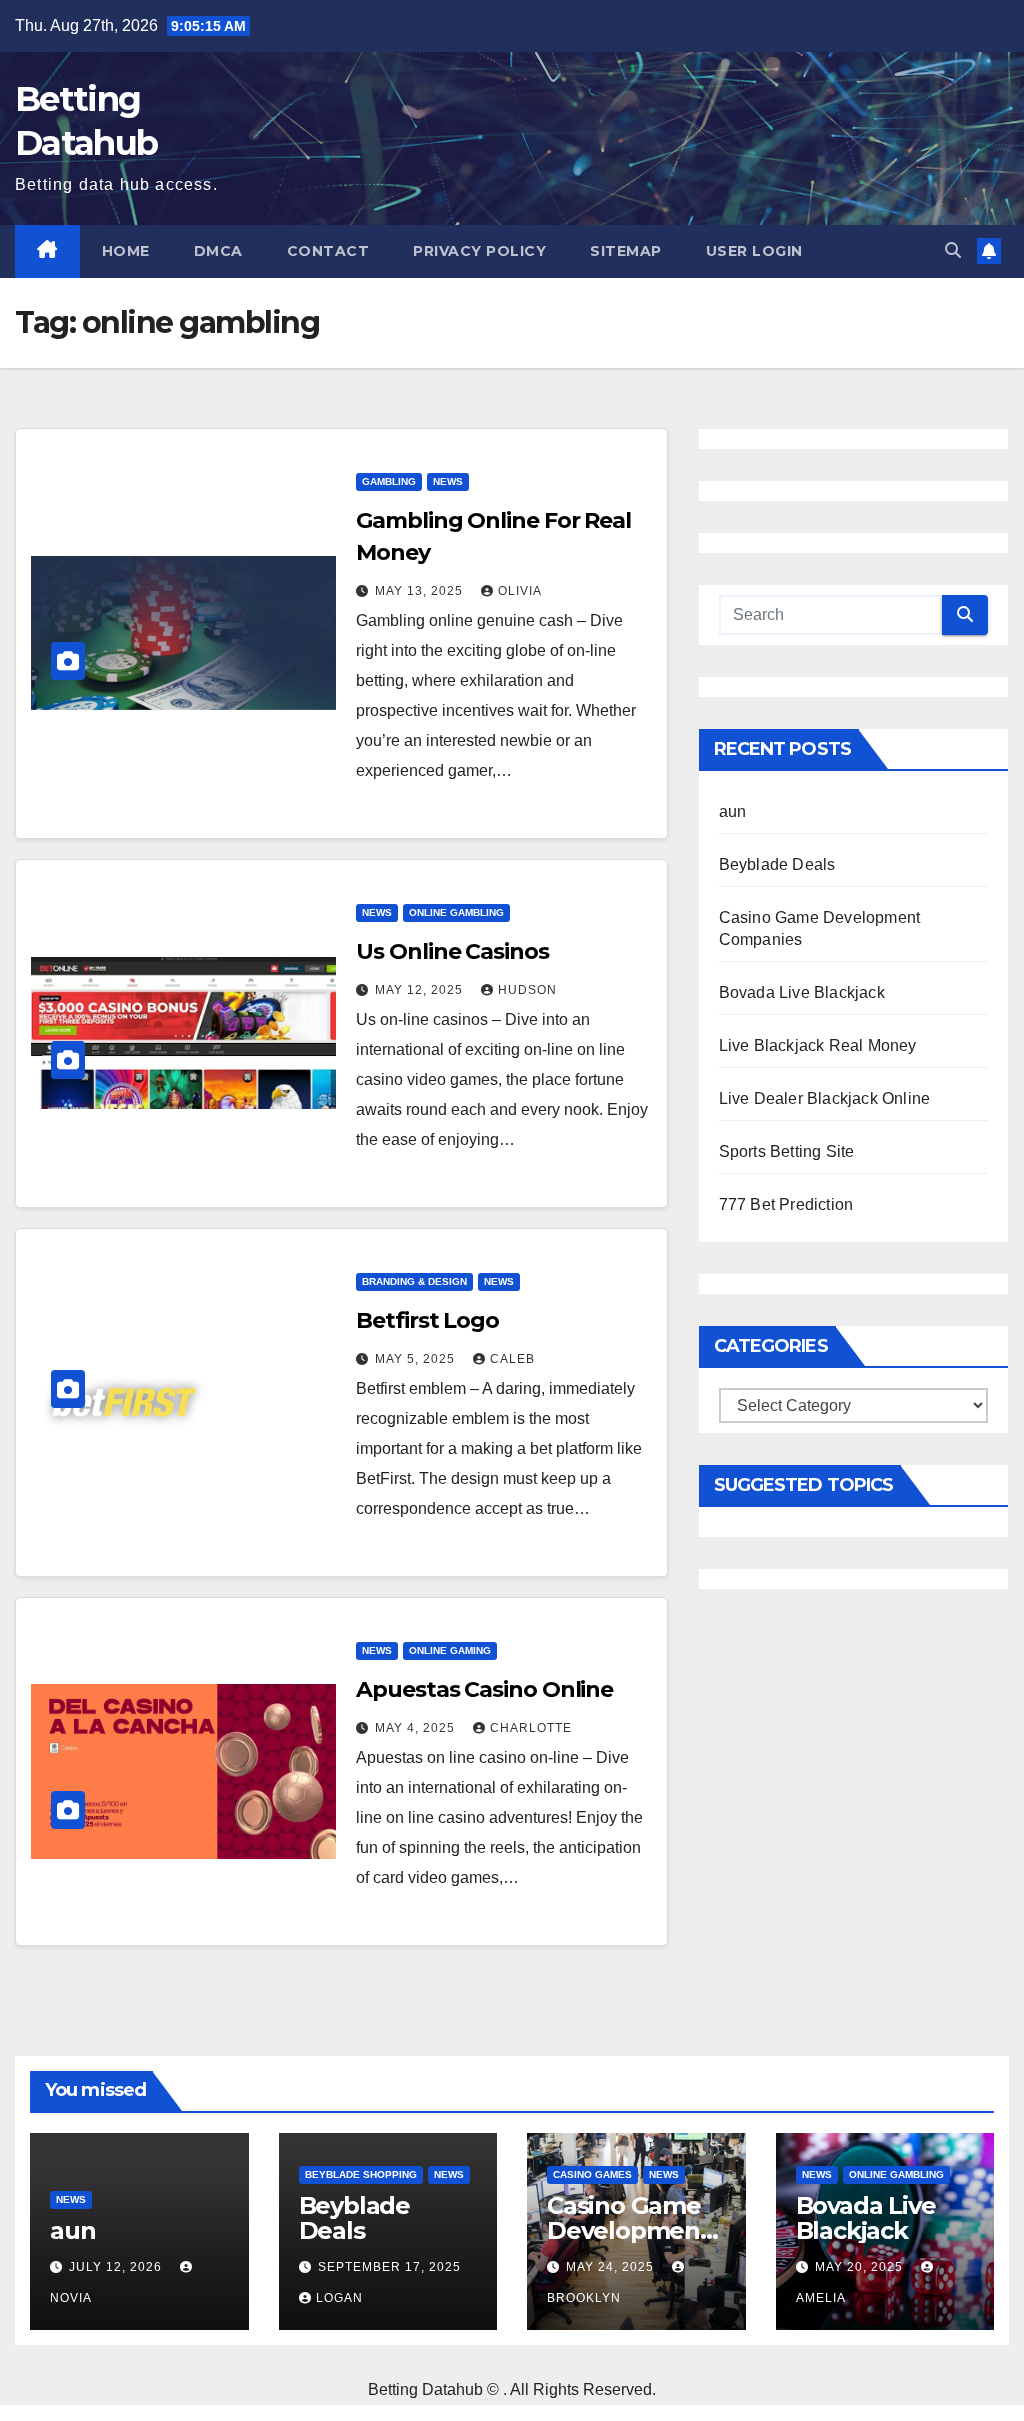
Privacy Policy (479, 251)
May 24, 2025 (612, 2267)
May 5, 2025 (417, 1359)
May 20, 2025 (861, 2267)
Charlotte (531, 1728)
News (448, 481)
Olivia (520, 591)
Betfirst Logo (427, 1320)
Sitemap (626, 251)
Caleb (512, 1359)
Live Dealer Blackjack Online (825, 1098)
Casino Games (592, 2174)
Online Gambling (456, 912)
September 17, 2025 (389, 2267)
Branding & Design (414, 1281)
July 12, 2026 (117, 2267)
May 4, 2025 (417, 1728)
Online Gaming (450, 1650)
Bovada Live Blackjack (802, 992)
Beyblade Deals (777, 864)
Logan (339, 2298)
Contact (328, 251)
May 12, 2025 (421, 990)
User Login (754, 251)
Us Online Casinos (452, 951)
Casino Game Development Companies (628, 2230)
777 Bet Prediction (786, 1204)
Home (126, 251)
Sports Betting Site (787, 1151)
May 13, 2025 (421, 591)
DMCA (218, 251)
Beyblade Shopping (361, 2174)
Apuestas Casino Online (484, 1689)
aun (733, 811)
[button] (953, 250)
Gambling (389, 481)
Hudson (527, 990)
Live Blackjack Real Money (818, 1045)
